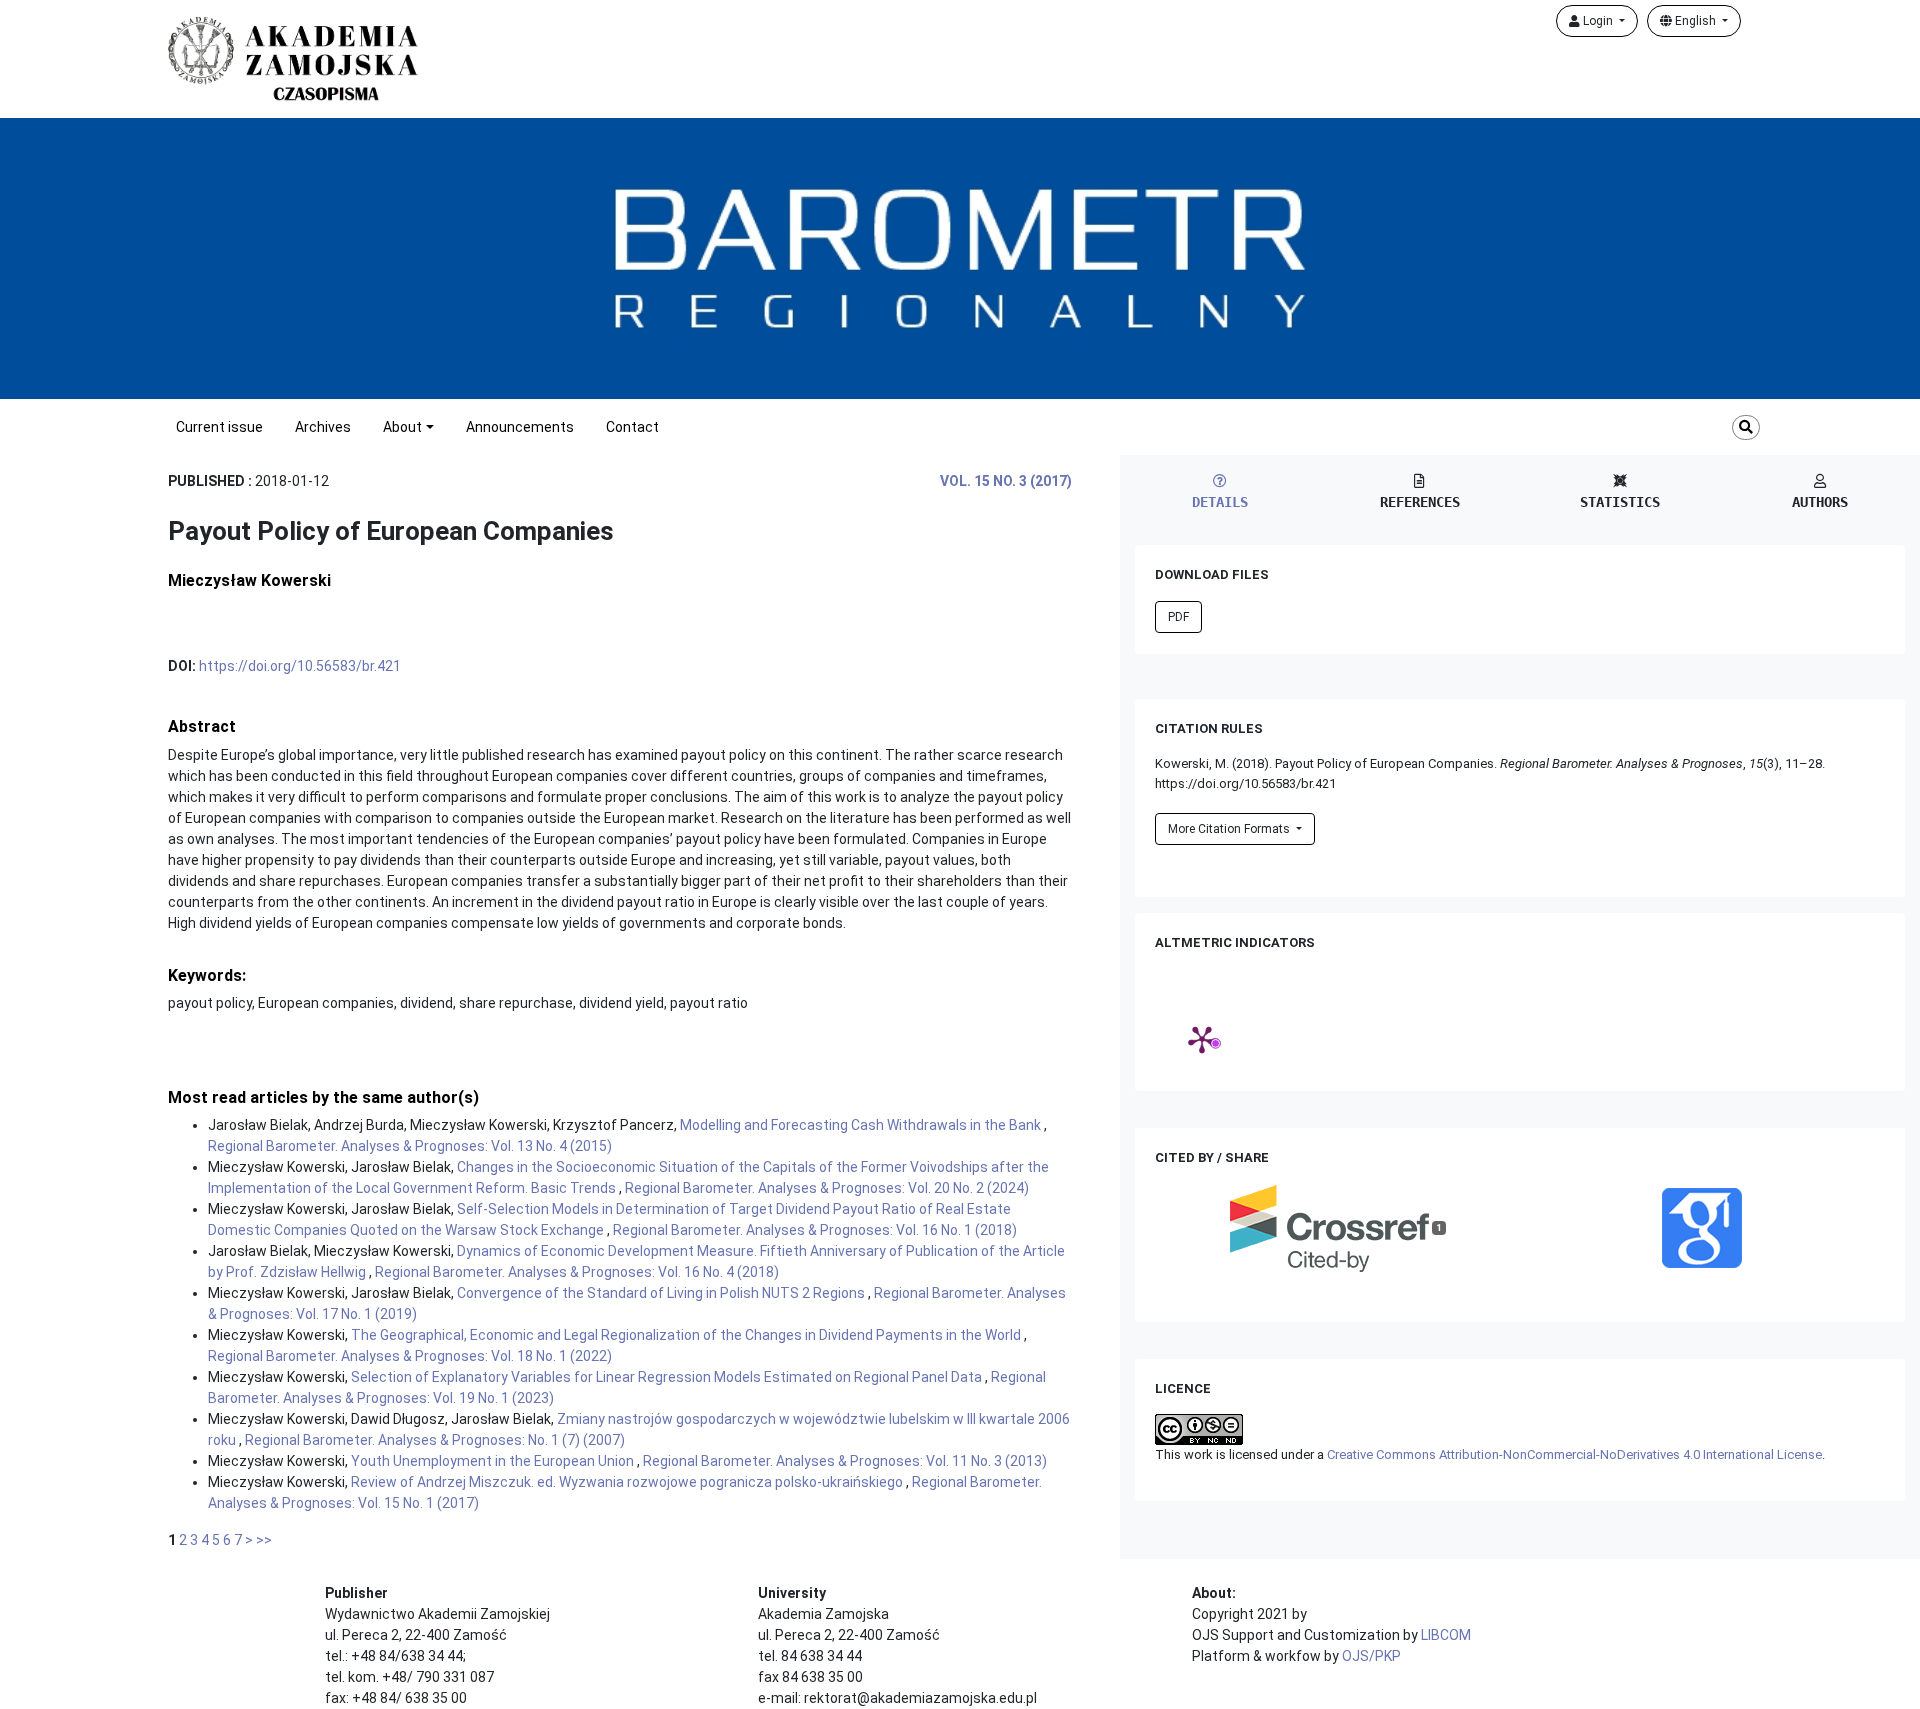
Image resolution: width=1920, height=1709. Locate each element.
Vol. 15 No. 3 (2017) (1006, 481)
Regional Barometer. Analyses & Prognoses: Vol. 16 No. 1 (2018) (815, 1230)
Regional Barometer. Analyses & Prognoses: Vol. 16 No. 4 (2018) (577, 1272)
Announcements (520, 427)
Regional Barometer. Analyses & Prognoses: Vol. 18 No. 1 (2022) (410, 1356)
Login (1598, 21)
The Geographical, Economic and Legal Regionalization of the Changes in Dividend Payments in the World (687, 1335)
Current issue (219, 427)
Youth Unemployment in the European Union (494, 1461)
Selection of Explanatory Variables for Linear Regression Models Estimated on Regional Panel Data (668, 1377)
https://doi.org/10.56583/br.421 (300, 666)
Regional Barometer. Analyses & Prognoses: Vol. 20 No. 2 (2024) (827, 1188)
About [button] (402, 427)
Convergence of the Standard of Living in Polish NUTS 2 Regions (662, 1293)
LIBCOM (1446, 1635)
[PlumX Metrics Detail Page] (1202, 1039)
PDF (1178, 617)
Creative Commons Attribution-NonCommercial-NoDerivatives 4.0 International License (1574, 1454)
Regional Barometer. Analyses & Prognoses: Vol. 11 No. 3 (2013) (845, 1461)
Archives (323, 427)
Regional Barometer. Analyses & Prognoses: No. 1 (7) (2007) (435, 1440)
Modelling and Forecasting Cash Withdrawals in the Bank (862, 1125)
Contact (632, 427)
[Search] (1746, 427)
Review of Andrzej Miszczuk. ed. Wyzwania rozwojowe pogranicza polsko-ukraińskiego (628, 1482)
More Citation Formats (1230, 829)
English (1695, 21)
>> (264, 1540)
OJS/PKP (1371, 1656)
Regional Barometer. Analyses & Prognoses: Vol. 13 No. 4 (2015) (410, 1146)
